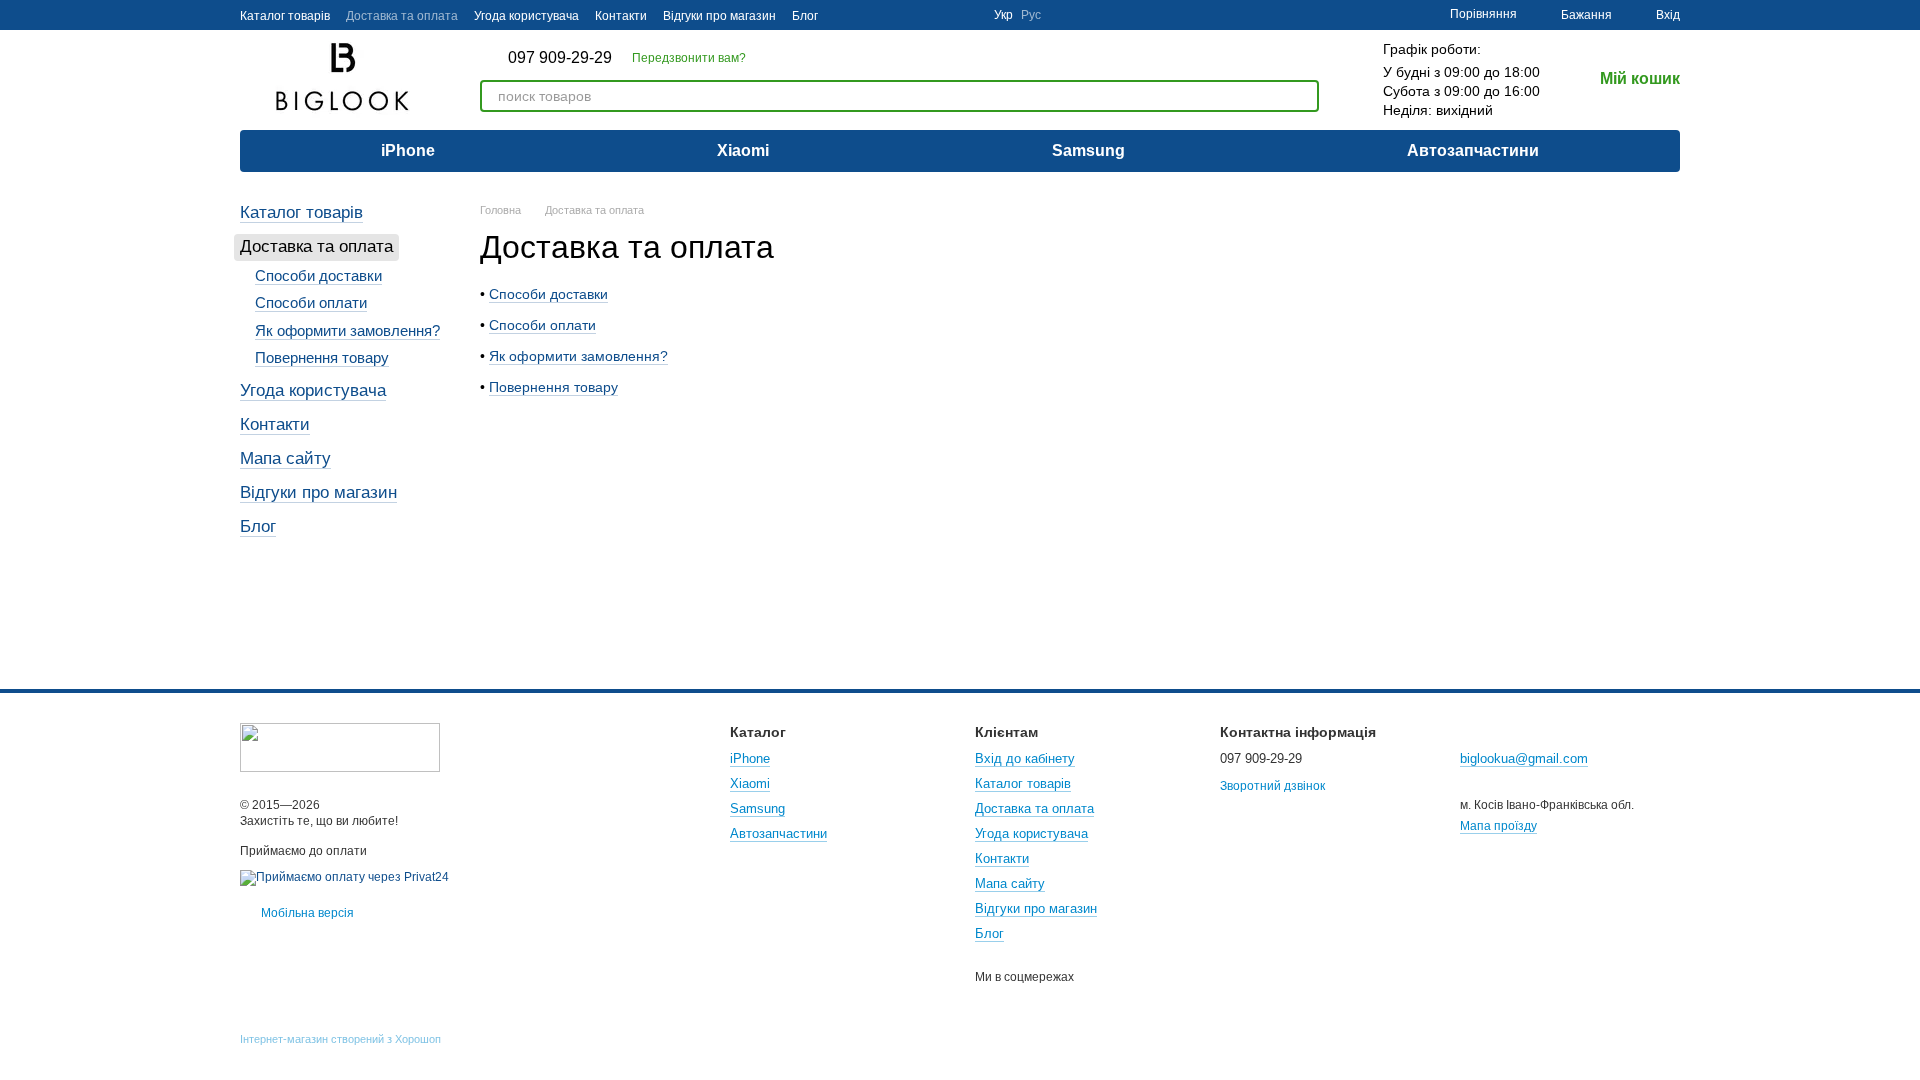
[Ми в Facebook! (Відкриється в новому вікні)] (870, 15)
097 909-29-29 (560, 58)
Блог (805, 16)
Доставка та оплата (402, 16)
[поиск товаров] (1303, 96)
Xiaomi (743, 150)
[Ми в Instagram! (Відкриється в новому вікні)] (846, 15)
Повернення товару (553, 387)
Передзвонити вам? (689, 58)
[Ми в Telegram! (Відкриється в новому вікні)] (942, 15)
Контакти (621, 16)
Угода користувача (526, 16)
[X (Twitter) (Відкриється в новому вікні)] (918, 15)
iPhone (408, 150)
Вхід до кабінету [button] (1025, 758)
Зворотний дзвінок (1272, 786)
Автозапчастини (1473, 150)
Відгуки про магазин (719, 16)
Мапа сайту (285, 458)
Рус (1031, 15)
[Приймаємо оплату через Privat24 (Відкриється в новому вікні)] (344, 877)
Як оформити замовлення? (578, 356)
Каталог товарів (285, 16)
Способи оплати (542, 325)
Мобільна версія (306, 913)
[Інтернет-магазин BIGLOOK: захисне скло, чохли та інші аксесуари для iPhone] (340, 747)
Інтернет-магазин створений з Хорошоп (340, 1039)
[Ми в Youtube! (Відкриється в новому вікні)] (894, 15)
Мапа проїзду (1498, 826)
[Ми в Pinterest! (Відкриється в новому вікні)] (966, 15)
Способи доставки (548, 294)
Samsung (1088, 150)
